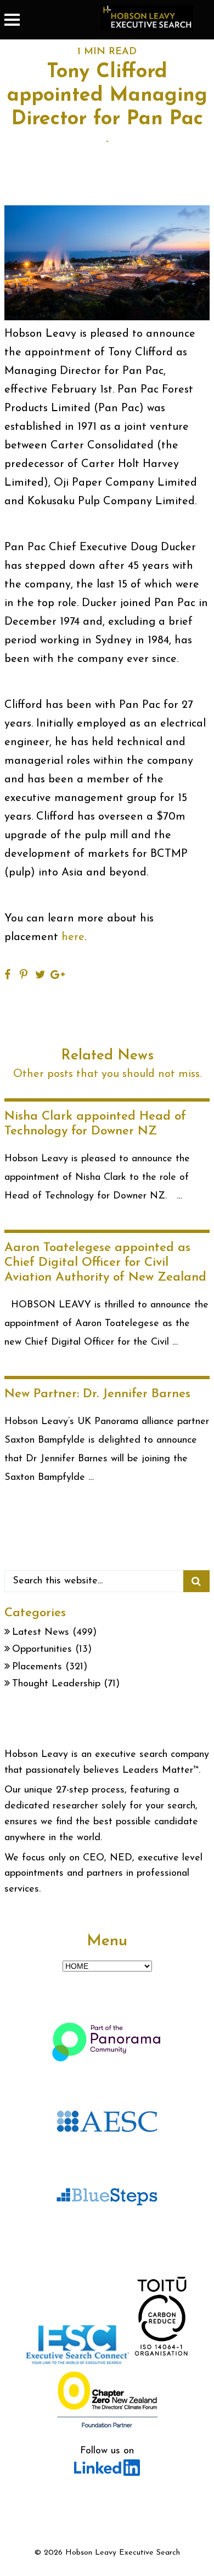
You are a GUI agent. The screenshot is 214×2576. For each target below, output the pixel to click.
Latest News (41, 1633)
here (73, 937)
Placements (37, 1667)
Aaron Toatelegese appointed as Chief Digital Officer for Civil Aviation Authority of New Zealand (105, 1263)
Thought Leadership (56, 1684)
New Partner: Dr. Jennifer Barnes (97, 1394)
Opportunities (42, 1650)
